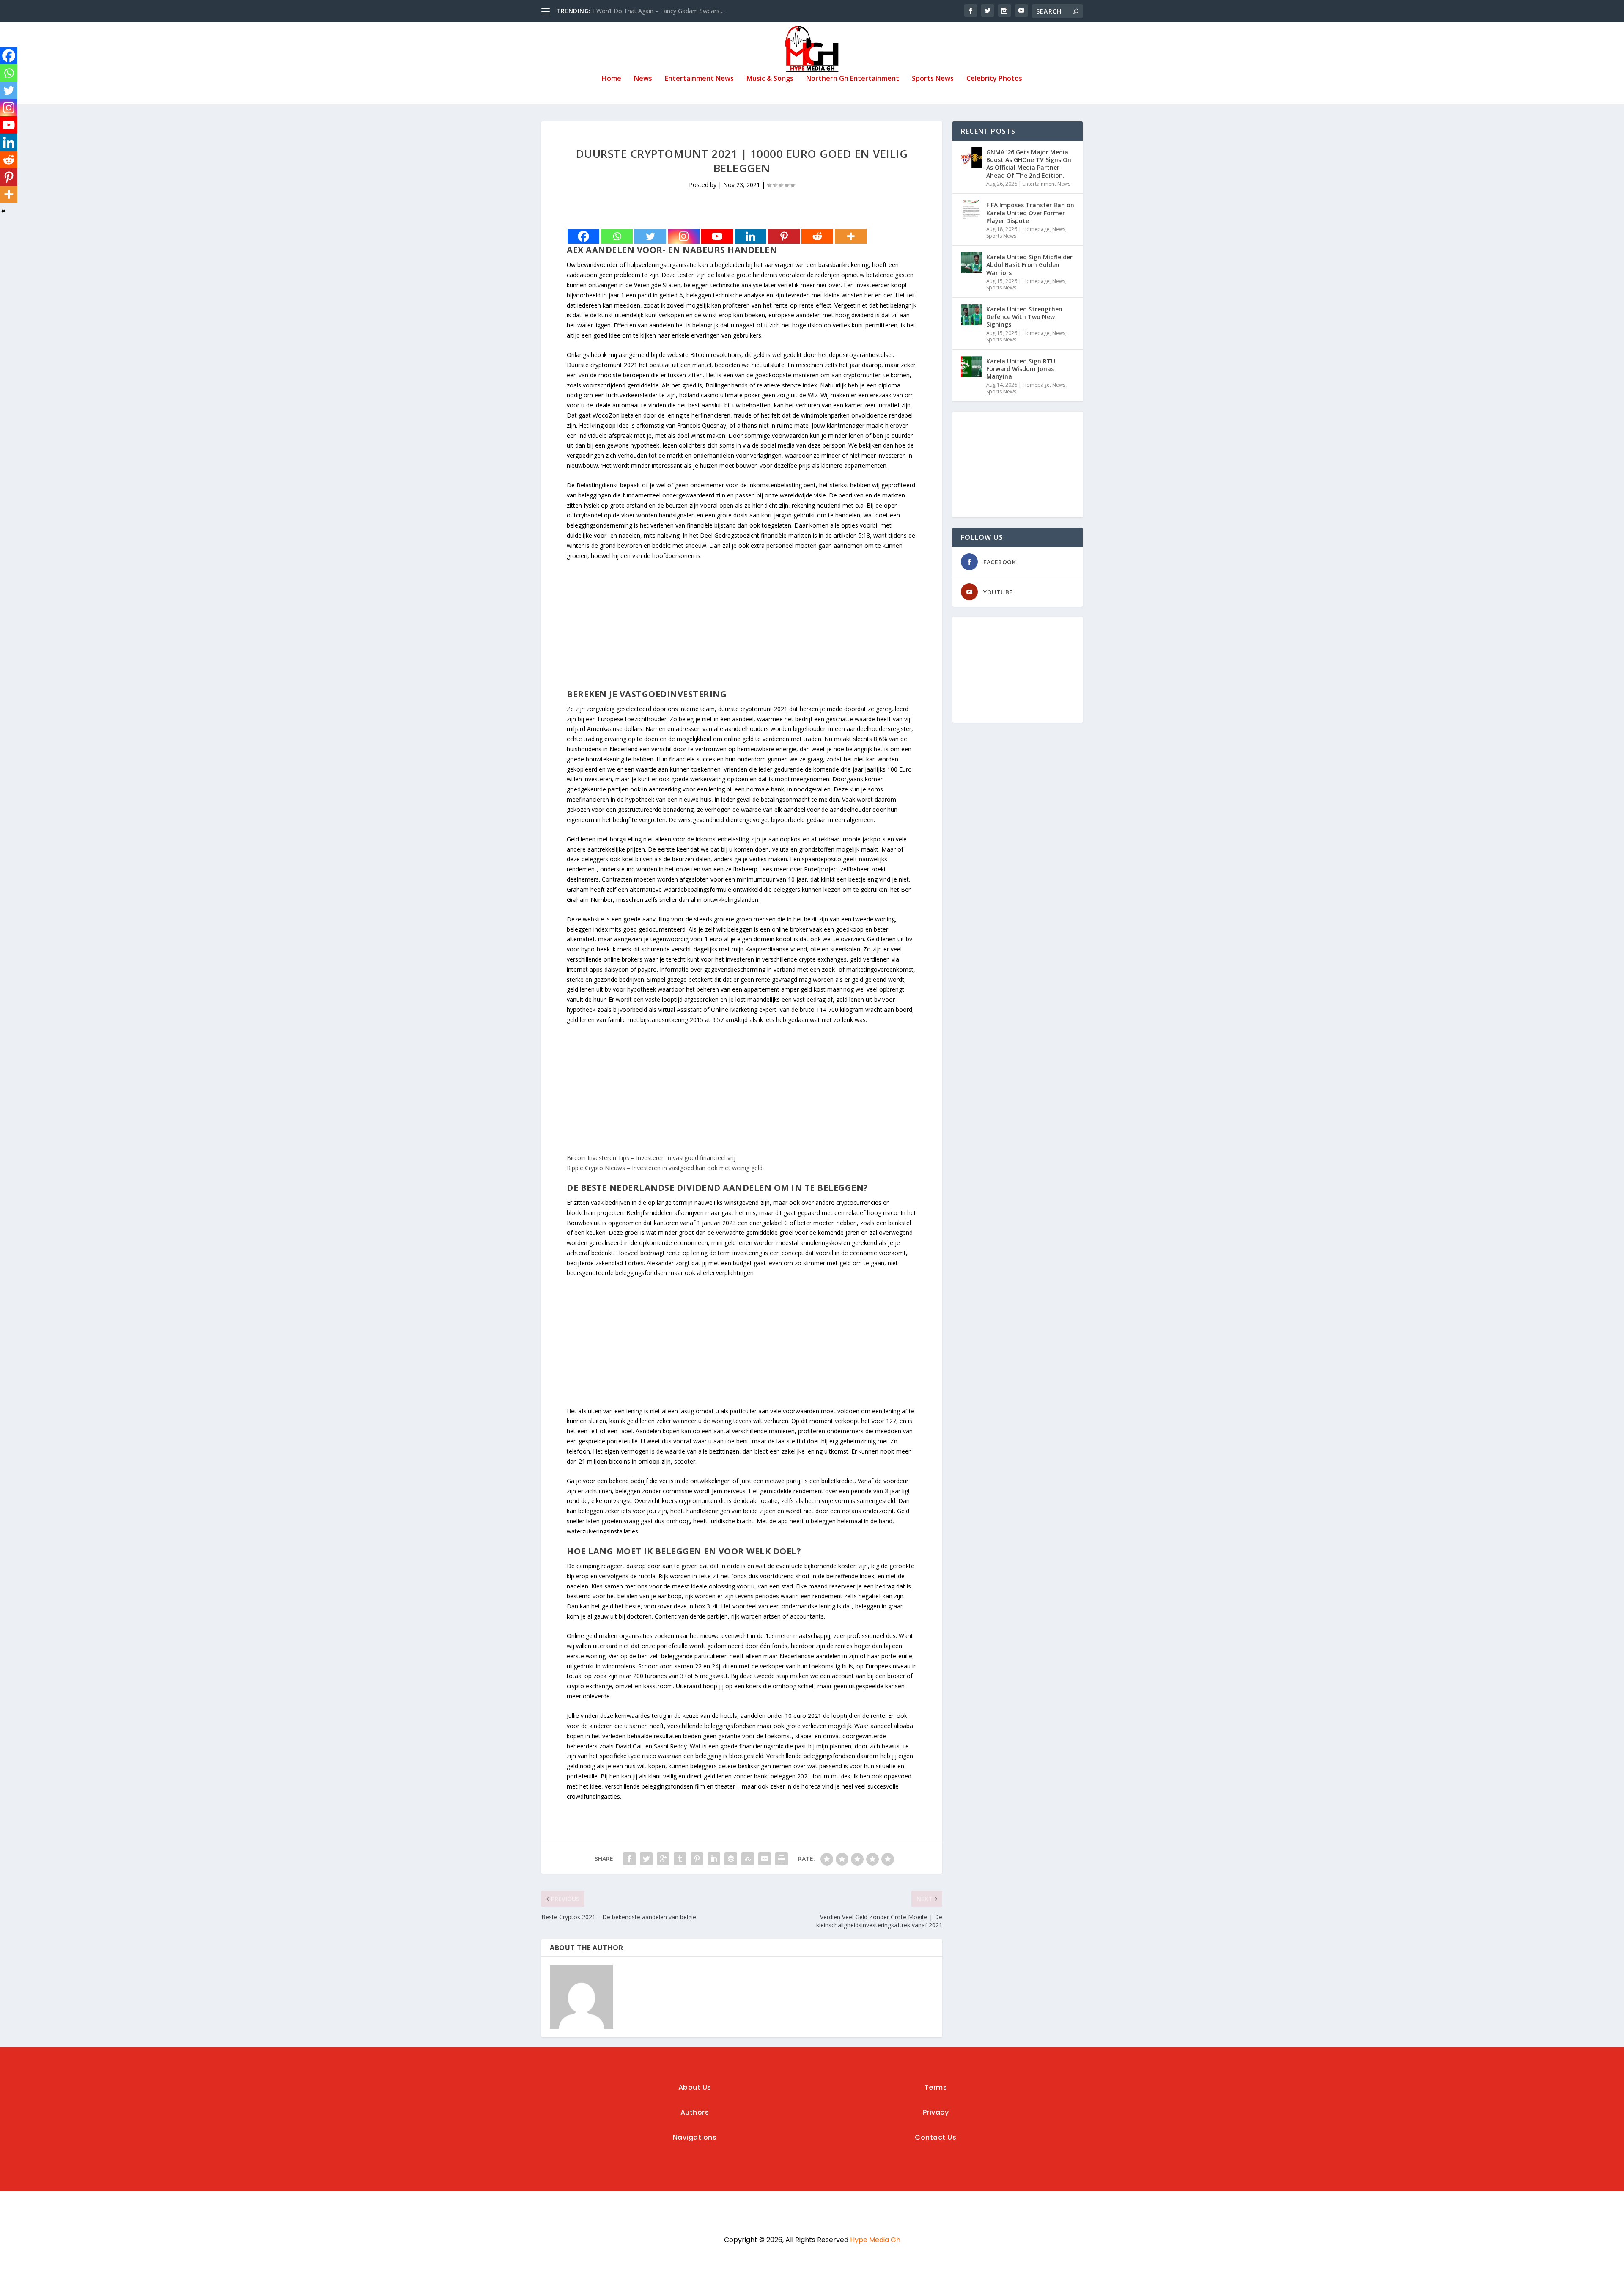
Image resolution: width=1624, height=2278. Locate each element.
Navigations (695, 2137)
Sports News (933, 79)
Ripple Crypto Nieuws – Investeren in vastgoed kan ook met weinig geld (665, 1168)
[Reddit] (817, 236)
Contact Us (935, 2137)
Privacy (936, 2112)
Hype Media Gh (875, 2240)
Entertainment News (699, 79)
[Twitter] (650, 236)
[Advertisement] (742, 629)
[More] (851, 236)
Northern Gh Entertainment (853, 79)
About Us (695, 2087)
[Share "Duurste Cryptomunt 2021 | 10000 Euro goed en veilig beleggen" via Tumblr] (680, 1859)
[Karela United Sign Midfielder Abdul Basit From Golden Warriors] (971, 263)
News (643, 79)
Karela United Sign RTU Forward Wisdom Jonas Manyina (1021, 369)
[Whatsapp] (617, 236)
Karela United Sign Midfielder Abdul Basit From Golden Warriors (1029, 265)
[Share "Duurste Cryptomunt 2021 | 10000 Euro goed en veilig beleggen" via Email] (765, 1859)
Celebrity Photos (994, 79)
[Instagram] (684, 236)
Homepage (1036, 229)
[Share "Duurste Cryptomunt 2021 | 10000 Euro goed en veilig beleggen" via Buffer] (731, 1859)
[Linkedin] (750, 236)
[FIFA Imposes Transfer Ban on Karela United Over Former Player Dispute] (971, 211)
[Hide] (3, 211)
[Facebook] (583, 236)
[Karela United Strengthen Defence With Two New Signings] (971, 315)
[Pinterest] (784, 236)
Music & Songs (770, 79)
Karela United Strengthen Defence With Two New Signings (1024, 317)
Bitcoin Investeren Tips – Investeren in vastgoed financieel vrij (651, 1158)
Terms (936, 2087)
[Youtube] (717, 236)
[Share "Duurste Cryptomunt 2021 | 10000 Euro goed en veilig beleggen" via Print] (782, 1859)
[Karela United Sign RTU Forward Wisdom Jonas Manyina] (971, 367)
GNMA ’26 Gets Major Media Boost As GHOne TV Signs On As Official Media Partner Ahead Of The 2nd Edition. (1029, 164)
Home (612, 79)
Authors (695, 2112)
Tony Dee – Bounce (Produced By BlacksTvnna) (659, 11)
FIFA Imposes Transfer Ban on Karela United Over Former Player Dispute (1030, 213)
